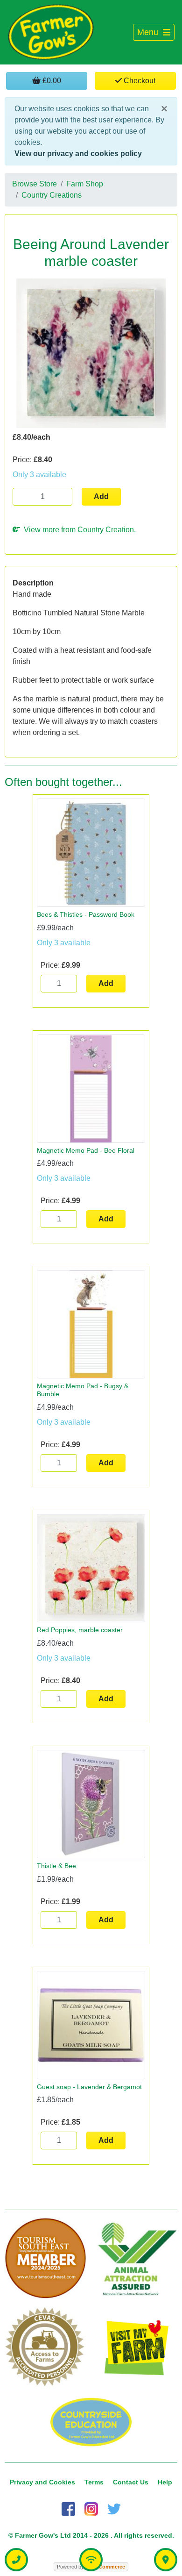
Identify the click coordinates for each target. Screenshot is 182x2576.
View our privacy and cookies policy (78, 153)
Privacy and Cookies (42, 2482)
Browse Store (35, 184)
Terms (94, 2482)
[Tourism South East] (45, 2258)
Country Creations (52, 195)
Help (165, 2482)
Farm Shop (85, 184)
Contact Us (131, 2482)
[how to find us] (166, 2560)
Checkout (139, 81)
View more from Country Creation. (78, 530)
